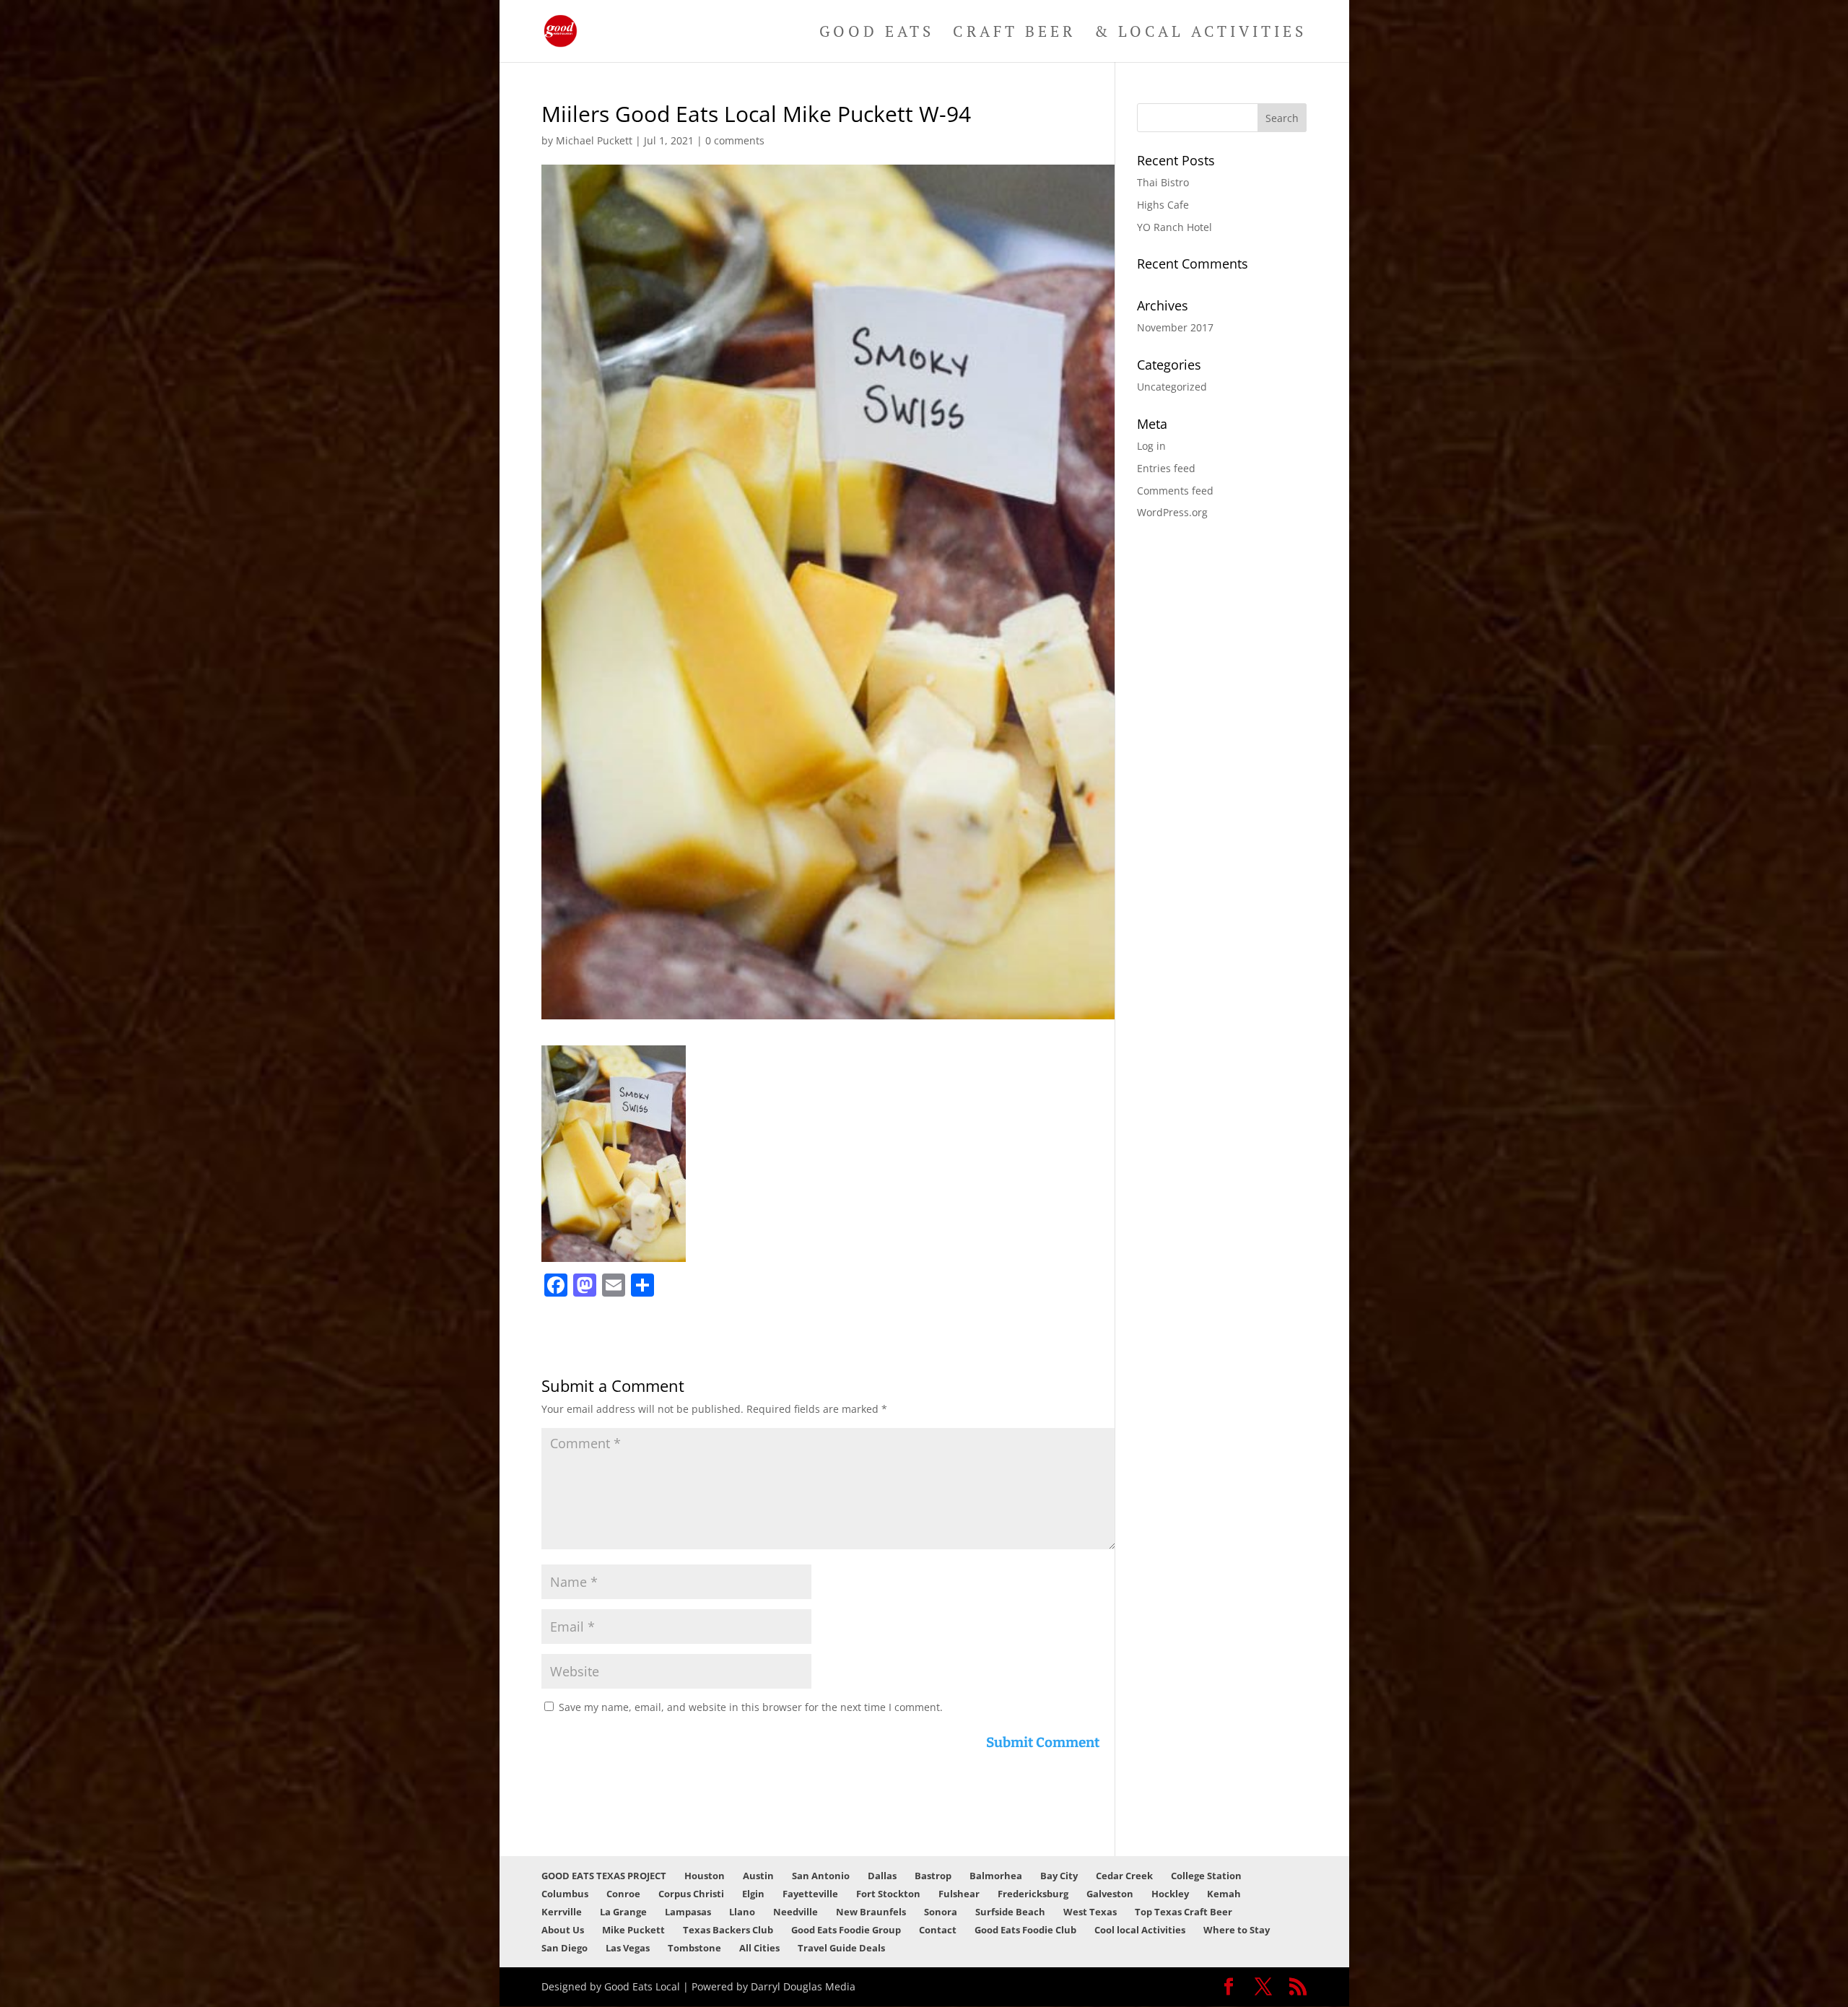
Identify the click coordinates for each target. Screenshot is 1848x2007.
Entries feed (1166, 468)
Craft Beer (1014, 34)
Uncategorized (1172, 387)
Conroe (623, 1894)
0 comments (735, 140)
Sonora (941, 1912)
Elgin (753, 1894)
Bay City (1059, 1876)
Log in (1151, 446)
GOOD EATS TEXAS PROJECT (604, 1876)
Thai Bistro (1163, 182)
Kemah (1224, 1894)
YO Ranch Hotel (1174, 227)
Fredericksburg (1033, 1894)
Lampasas (688, 1912)
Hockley (1170, 1894)
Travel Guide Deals (841, 1948)
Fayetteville (810, 1894)
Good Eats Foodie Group (846, 1930)
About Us (563, 1930)
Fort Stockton (888, 1894)
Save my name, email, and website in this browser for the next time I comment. (751, 1707)
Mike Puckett (633, 1930)
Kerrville (562, 1912)
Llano (742, 1912)
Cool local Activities (1140, 1930)
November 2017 (1175, 327)
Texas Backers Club (728, 1930)
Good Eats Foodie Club (1025, 1930)
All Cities (759, 1948)
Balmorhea (996, 1876)
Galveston (1110, 1894)
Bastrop (933, 1876)
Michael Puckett (594, 140)
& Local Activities (1200, 34)
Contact (938, 1930)
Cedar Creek (1124, 1876)
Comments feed (1175, 491)
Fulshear (959, 1894)
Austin (758, 1876)
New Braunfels (871, 1912)
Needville (796, 1912)
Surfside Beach (1010, 1912)
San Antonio (821, 1876)
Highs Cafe (1163, 205)
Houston (705, 1876)
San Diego (565, 1948)
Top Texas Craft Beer (1184, 1912)
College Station (1206, 1876)
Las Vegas (628, 1948)
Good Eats (877, 34)
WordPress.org (1172, 512)
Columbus (565, 1894)
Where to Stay (1237, 1930)
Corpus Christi (691, 1894)
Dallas (882, 1876)
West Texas (1090, 1912)
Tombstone (694, 1948)
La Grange (623, 1912)
